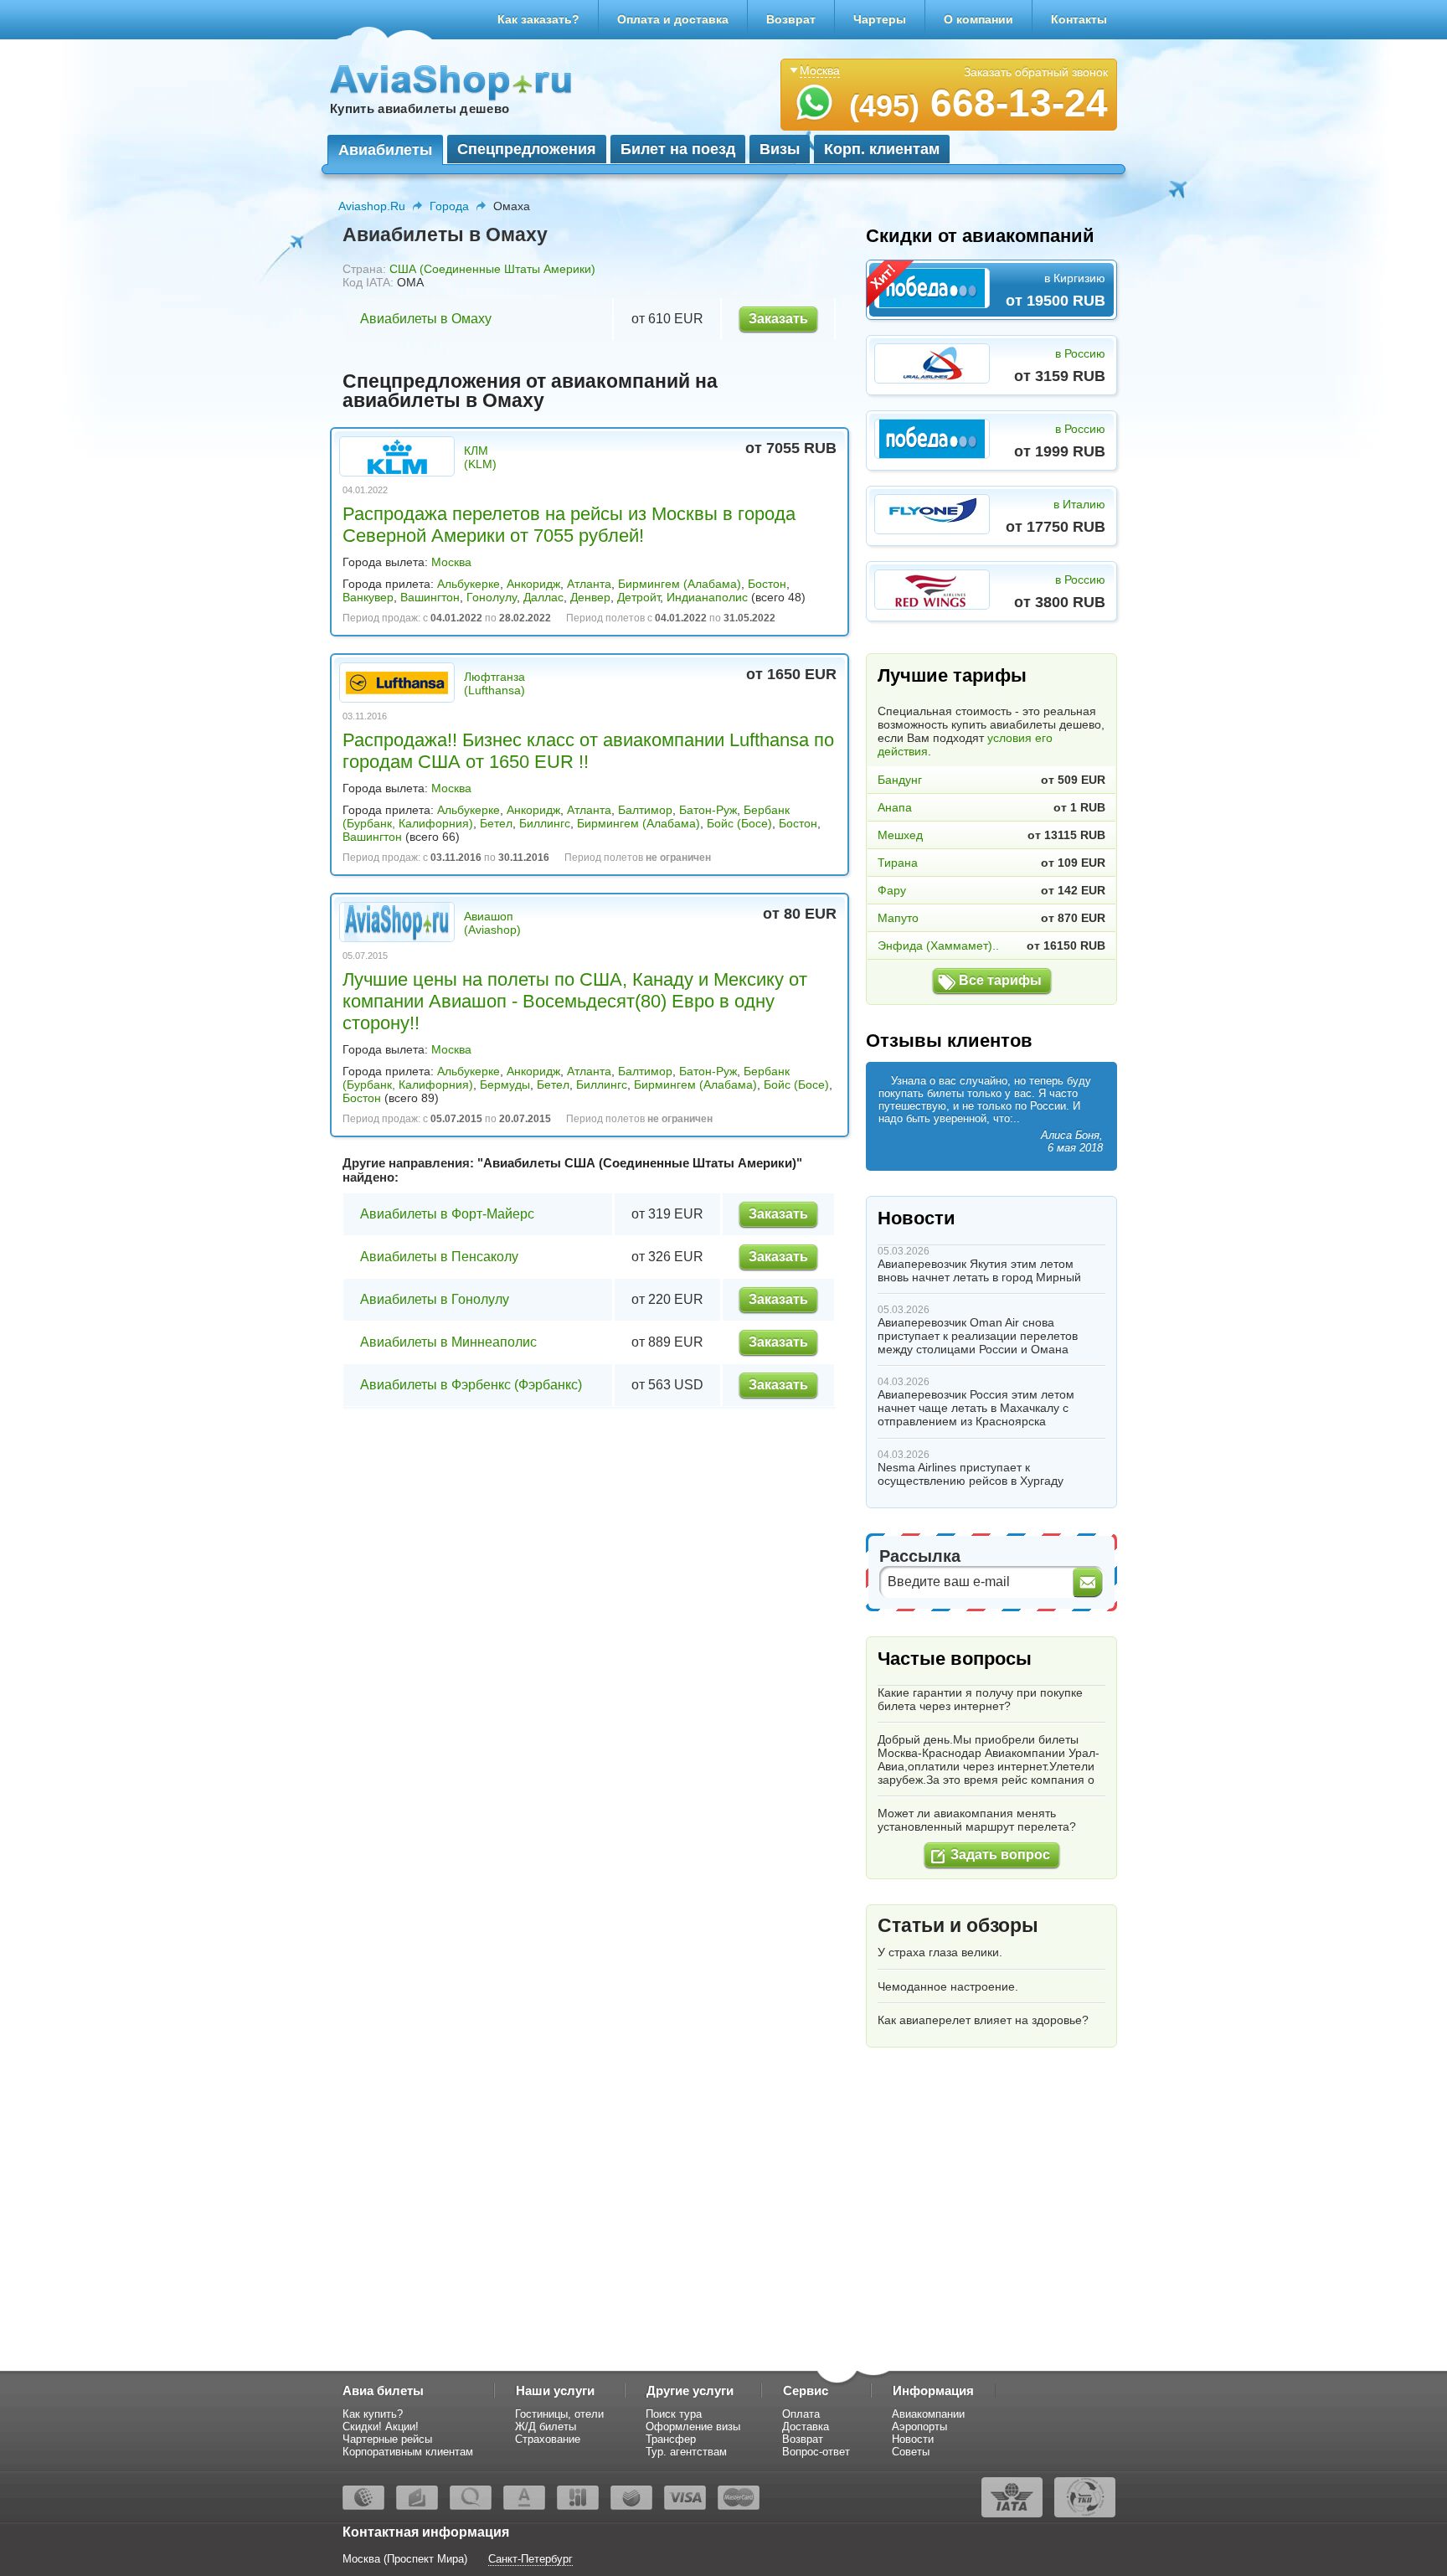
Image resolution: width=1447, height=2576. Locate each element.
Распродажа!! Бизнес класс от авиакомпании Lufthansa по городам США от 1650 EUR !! (588, 751)
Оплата (801, 2414)
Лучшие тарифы (952, 675)
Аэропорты (919, 2427)
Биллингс (545, 823)
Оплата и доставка (673, 19)
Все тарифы (1000, 980)
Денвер (590, 597)
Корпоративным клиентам (408, 2452)
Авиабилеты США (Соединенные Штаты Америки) (640, 1163)
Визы (780, 149)
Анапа (895, 807)
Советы (911, 2452)
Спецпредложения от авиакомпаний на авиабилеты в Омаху (530, 391)
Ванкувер (368, 597)
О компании (978, 19)
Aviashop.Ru (372, 206)
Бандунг (900, 780)
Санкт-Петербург (530, 2559)
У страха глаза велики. (940, 1952)
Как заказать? (538, 19)
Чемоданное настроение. (948, 1986)
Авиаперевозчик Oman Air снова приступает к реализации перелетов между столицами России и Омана (978, 1336)
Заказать (778, 319)
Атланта (589, 584)
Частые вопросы (955, 1659)
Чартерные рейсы (387, 2439)
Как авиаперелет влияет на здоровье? (983, 2020)
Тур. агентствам (686, 2452)
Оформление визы (693, 2427)
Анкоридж (533, 584)
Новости (917, 1218)
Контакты (1079, 19)
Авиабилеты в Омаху (426, 319)
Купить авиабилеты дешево (420, 108)
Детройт (639, 597)
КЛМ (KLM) (480, 457)
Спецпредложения (527, 149)
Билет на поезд (678, 149)
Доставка (806, 2427)
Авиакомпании (928, 2414)
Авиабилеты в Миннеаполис (448, 1342)
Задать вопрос (1000, 1855)
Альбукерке (469, 584)
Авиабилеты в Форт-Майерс (447, 1214)
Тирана (898, 863)
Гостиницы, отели (559, 2414)
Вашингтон (430, 597)
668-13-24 (978, 103)
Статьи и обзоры (958, 1925)
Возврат (791, 19)
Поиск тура (674, 2414)
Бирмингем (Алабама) (680, 584)
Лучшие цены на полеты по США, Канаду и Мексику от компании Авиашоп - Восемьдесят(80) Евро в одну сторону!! (575, 1001)
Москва (451, 562)
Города (449, 206)
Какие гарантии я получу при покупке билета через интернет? (980, 1699)
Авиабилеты (385, 150)
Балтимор (645, 810)
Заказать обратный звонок (1036, 72)
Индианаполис (707, 597)
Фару (892, 890)
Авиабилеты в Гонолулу (435, 1299)
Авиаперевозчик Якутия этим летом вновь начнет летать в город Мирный (979, 1270)
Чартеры (880, 19)
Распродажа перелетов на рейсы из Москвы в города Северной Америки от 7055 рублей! (569, 525)
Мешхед (900, 835)
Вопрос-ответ (816, 2452)
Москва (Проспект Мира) (405, 2559)
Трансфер (671, 2439)
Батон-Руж (708, 810)
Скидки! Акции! (381, 2427)
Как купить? (373, 2414)
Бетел (496, 823)
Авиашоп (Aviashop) (492, 923)
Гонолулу (492, 597)
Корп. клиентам (882, 149)
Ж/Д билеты (546, 2427)
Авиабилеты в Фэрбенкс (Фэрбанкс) (471, 1385)
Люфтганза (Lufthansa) (494, 683)
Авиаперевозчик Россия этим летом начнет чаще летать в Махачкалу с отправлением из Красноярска (976, 1408)
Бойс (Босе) (739, 823)
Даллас (543, 597)
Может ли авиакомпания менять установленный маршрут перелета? (977, 1820)
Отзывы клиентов (949, 1041)
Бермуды (505, 1084)
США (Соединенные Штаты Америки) (492, 269)
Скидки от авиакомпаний (980, 236)
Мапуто (898, 918)
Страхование (548, 2439)
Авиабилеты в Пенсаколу (439, 1257)
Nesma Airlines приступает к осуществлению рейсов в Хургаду (971, 1474)
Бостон (767, 584)
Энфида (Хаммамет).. (938, 945)
